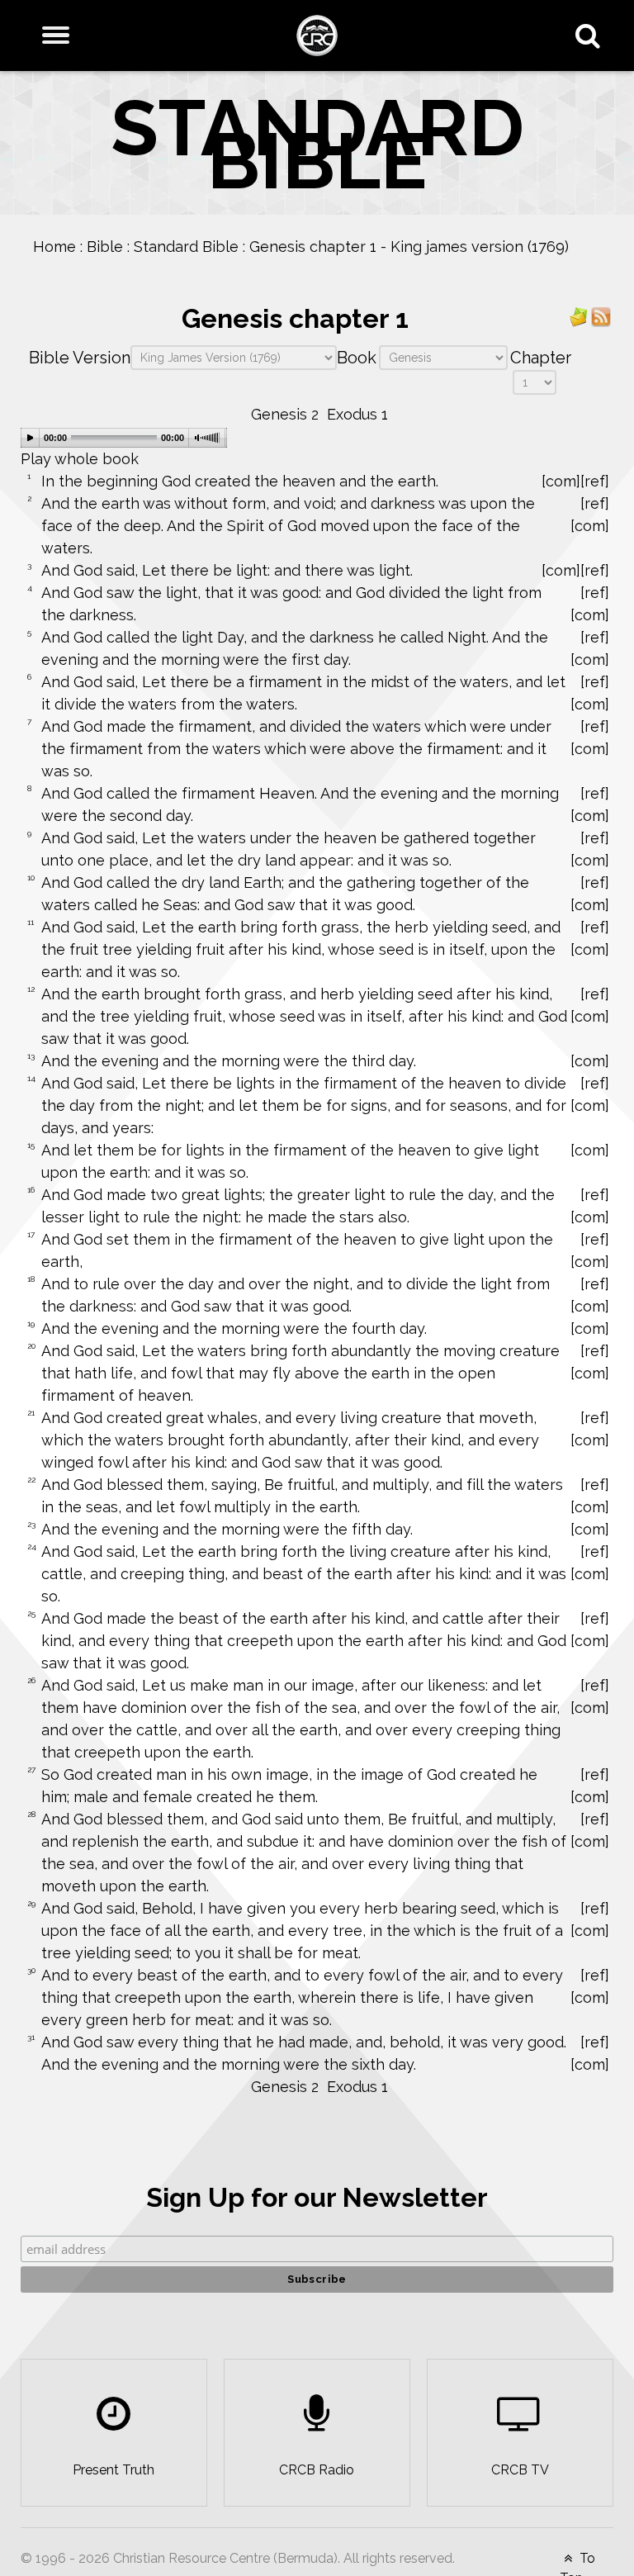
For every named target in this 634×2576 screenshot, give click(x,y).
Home (54, 247)
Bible (105, 247)
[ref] (595, 481)
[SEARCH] (591, 36)
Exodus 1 (357, 414)
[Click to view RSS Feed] (601, 316)
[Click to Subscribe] (579, 316)
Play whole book (80, 459)
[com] (561, 481)
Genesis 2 (285, 414)
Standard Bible (186, 247)
